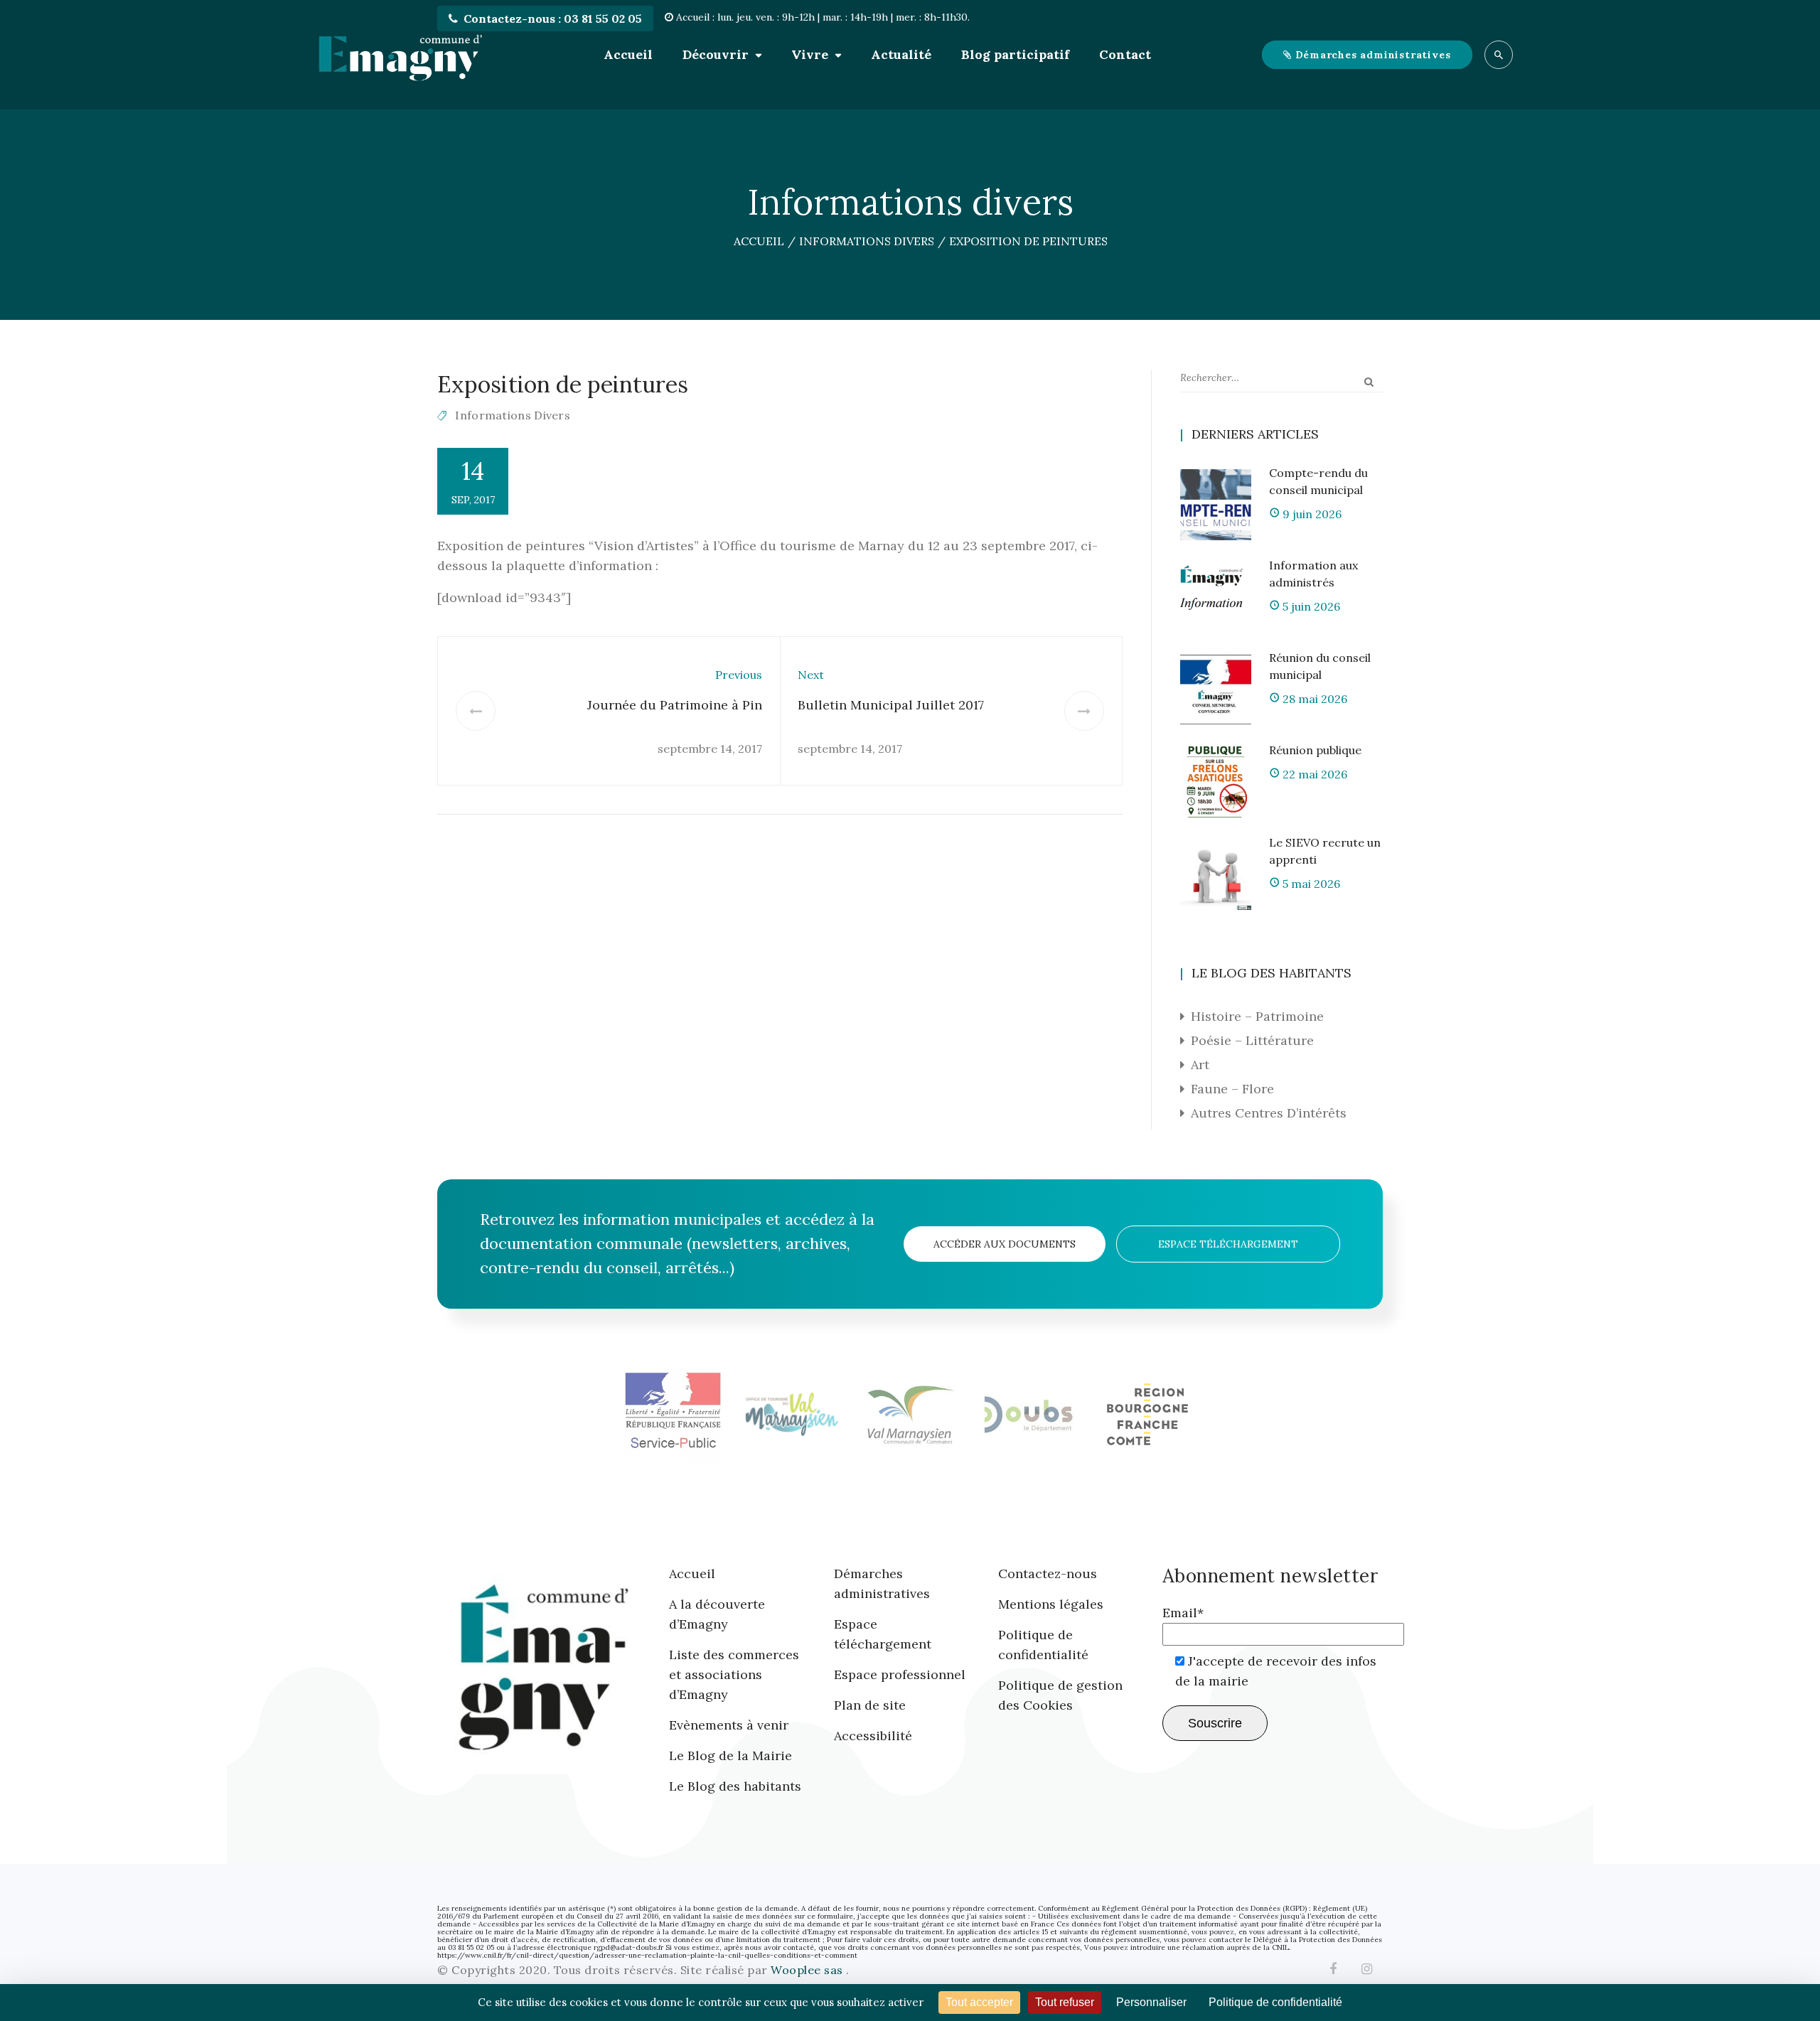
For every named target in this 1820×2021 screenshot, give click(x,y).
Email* (1183, 1613)
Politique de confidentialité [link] (1275, 2002)
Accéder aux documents (1005, 1244)
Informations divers (513, 415)
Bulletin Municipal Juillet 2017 (891, 705)
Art (1200, 1065)
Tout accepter (979, 2002)
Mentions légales (1051, 1604)
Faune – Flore (1232, 1089)
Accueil (628, 54)
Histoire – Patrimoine (1257, 1016)
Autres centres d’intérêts (1269, 1113)
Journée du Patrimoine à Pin (675, 705)
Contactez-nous (1048, 1574)
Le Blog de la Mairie (730, 1755)
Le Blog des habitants (735, 1786)
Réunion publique (1315, 750)
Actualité (901, 54)
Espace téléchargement (1228, 1244)
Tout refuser (1065, 2002)
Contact (1125, 54)
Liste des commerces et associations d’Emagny (734, 1674)
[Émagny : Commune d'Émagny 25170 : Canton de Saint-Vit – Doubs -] (400, 55)
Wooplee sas (808, 1970)
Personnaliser (1151, 2002)
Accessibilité (873, 1736)
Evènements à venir (729, 1725)
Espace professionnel (900, 1674)
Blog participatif (1015, 54)
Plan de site (870, 1705)
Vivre (810, 54)
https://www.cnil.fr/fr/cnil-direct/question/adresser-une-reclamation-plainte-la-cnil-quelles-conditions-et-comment (647, 1955)
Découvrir (716, 54)
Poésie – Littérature (1252, 1040)
